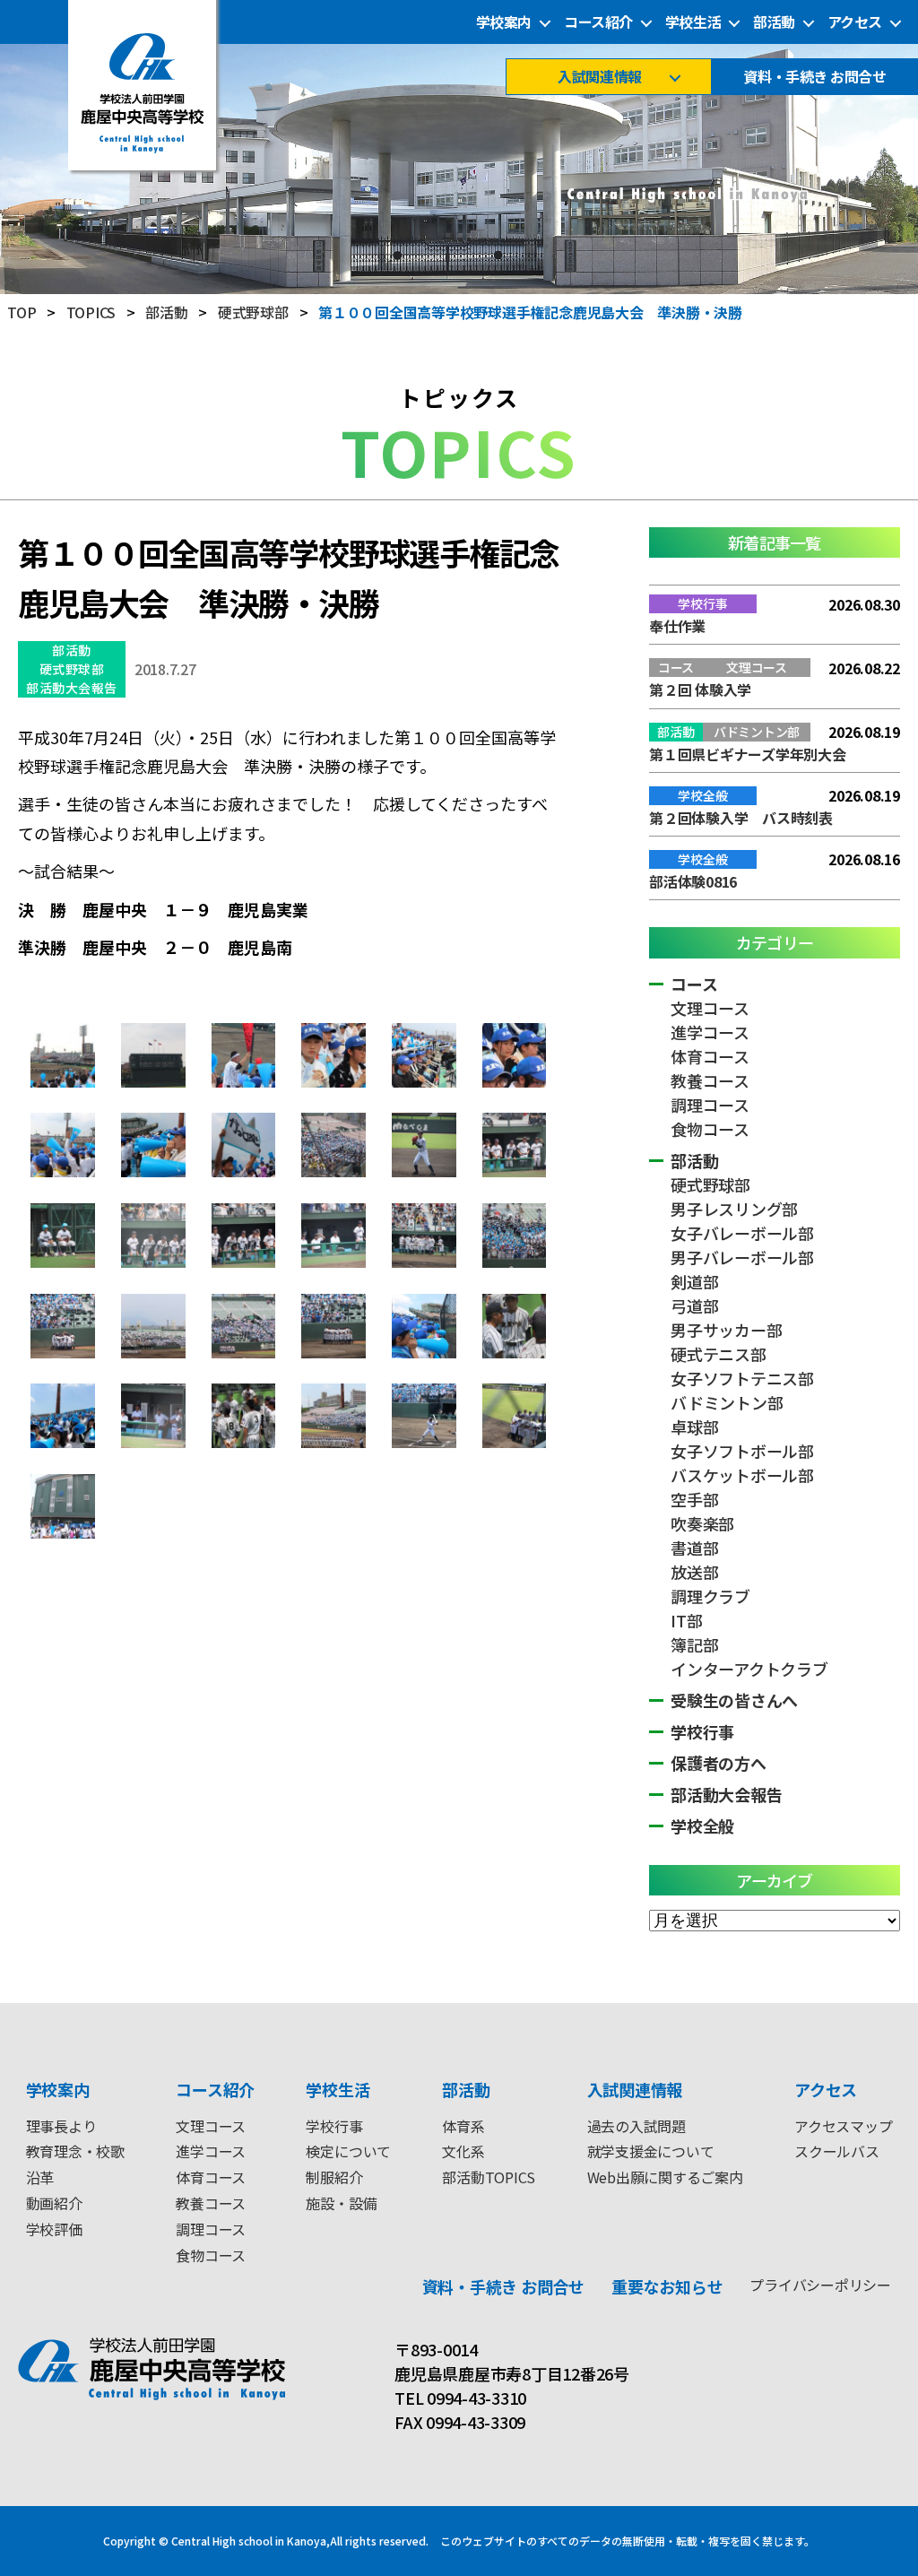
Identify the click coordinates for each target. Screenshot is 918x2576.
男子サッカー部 (726, 1330)
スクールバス (837, 2151)
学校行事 (702, 1731)
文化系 (463, 2151)
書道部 (694, 1548)
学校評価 (54, 2229)
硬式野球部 (72, 669)
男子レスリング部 (734, 1209)
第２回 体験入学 (700, 690)
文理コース (710, 1008)
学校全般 (702, 1826)
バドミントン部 (727, 1402)
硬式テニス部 (719, 1354)
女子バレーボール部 (742, 1233)
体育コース (710, 1056)
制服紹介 (334, 2177)
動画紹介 (54, 2203)
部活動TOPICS (489, 2177)
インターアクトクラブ (749, 1669)
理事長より (61, 2126)
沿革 (40, 2177)
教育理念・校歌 (75, 2151)
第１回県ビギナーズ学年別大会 (748, 754)
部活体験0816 (693, 881)
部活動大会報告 (72, 688)
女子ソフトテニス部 (742, 1378)
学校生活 (693, 22)
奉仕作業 (677, 626)
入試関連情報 (599, 77)
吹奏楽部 (702, 1523)
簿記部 (694, 1644)
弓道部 (694, 1305)
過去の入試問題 (637, 2126)
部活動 (774, 22)
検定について (348, 2151)
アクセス (855, 22)
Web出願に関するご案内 (665, 2177)
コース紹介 (598, 22)
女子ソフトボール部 (742, 1451)
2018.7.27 (165, 669)
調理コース (710, 1105)
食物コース (710, 1129)
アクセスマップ (843, 2126)
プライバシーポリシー (820, 2285)
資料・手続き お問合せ (814, 77)
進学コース (710, 1032)
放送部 (694, 1572)
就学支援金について (651, 2151)
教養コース (710, 1080)
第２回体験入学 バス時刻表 (741, 818)
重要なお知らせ (667, 2286)
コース (694, 984)
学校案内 (504, 22)
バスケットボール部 (742, 1475)
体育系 (463, 2126)
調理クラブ (710, 1596)
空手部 (694, 1499)
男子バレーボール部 (742, 1257)
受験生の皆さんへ (734, 1700)
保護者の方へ (719, 1763)
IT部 (686, 1620)
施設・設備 (341, 2203)
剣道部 (694, 1281)
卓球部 (694, 1427)
